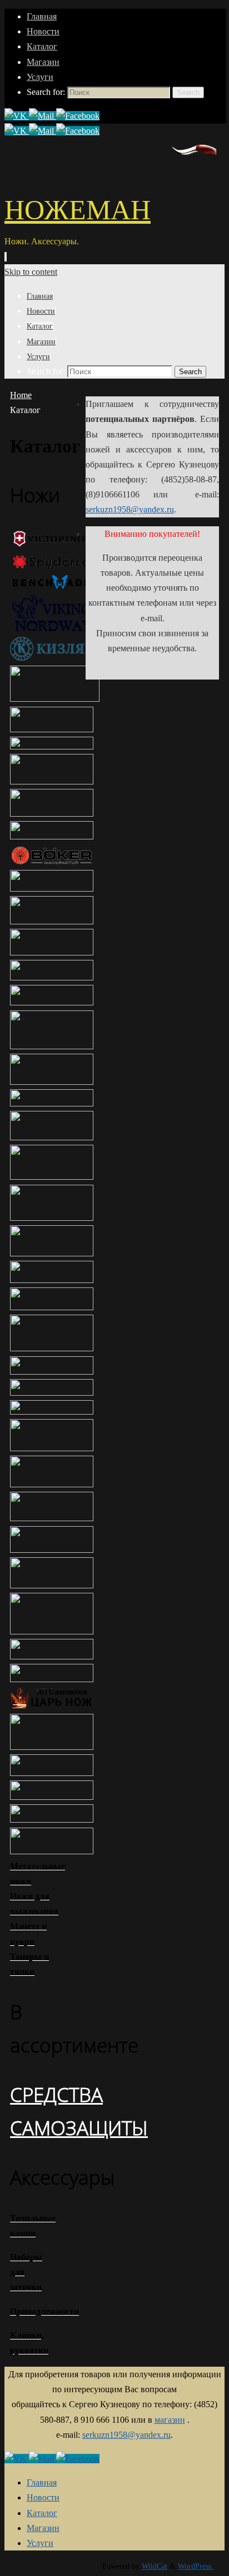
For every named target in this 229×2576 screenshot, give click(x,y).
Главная (42, 16)
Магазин (43, 62)
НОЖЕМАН (78, 210)
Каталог (42, 46)
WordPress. (196, 2566)
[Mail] (43, 116)
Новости (43, 31)
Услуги (40, 77)
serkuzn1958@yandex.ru (130, 509)
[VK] (17, 116)
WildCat (155, 2566)
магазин (170, 2420)
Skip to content (31, 272)
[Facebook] (78, 116)
